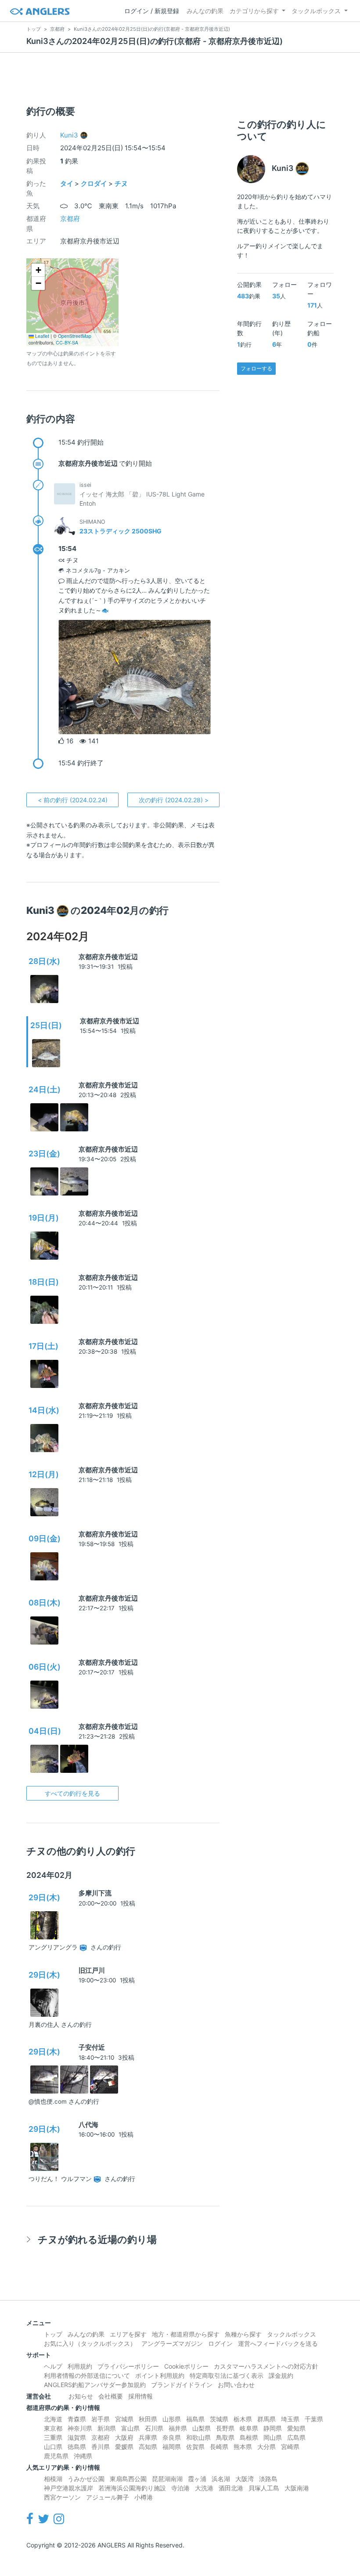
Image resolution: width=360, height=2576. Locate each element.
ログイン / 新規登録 (152, 11)
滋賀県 (77, 2437)
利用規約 (80, 2366)
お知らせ (81, 2396)
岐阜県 (249, 2428)
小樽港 (144, 2497)
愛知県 (296, 2428)
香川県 (101, 2447)
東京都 (53, 2428)
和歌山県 (198, 2437)
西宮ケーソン (62, 2497)
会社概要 (111, 2396)
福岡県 (172, 2447)
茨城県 (219, 2419)
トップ (53, 2334)
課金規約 (281, 2375)
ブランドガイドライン (182, 2385)
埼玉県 (290, 2419)
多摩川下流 (95, 1893)
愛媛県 (124, 2447)
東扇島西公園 (128, 2479)
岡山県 (273, 2437)
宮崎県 (290, 2447)
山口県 (53, 2447)
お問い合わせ (236, 2385)
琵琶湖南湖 (167, 2479)
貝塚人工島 (264, 2488)
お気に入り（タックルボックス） (90, 2343)
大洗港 (204, 2488)
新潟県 (107, 2428)
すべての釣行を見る (72, 1793)
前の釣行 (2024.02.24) (73, 800)
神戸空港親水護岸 (68, 2488)
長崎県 (219, 2447)
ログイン (220, 2343)
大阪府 (124, 2437)
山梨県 (202, 2428)
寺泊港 (180, 2488)
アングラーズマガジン (172, 2343)
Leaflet (41, 336)
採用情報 (140, 2396)
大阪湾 (245, 2479)
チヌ (121, 183)
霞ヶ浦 (197, 2479)
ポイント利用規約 (160, 2375)
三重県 (53, 2437)
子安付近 (92, 2047)
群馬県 (266, 2419)
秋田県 (148, 2419)
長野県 (225, 2428)
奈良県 (172, 2437)
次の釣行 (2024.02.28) (174, 800)
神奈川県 (80, 2428)
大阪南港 (297, 2488)
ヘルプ (53, 2366)
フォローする (256, 368)
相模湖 (53, 2479)
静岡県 (273, 2428)
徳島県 (77, 2447)
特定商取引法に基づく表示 (227, 2375)
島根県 (249, 2437)
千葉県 (314, 2419)
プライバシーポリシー (128, 2366)
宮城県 (124, 2419)
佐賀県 (195, 2447)
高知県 (148, 2447)
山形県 (172, 2419)
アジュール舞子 (108, 2497)
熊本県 (243, 2447)
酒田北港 (231, 2488)
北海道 (53, 2419)
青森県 (77, 2419)
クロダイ (94, 183)
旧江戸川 (92, 1970)
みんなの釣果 (205, 11)
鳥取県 (225, 2437)
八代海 (88, 2125)
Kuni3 (69, 135)
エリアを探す (128, 2334)
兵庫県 (148, 2437)
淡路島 (268, 2479)
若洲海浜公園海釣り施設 (132, 2488)
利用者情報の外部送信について (87, 2375)
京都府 (70, 219)
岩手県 (101, 2419)
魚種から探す (243, 2334)
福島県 (195, 2419)
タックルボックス (316, 11)
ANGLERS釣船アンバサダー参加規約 (95, 2385)
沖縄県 (83, 2456)
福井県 (178, 2428)
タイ (67, 183)
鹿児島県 (56, 2456)
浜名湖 (221, 2479)
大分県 (266, 2447)
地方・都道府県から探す (186, 2334)
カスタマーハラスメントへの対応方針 (266, 2366)
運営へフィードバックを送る (278, 2343)
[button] (38, 270)
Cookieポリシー (186, 2366)
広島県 (296, 2437)
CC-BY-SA (67, 342)
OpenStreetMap (75, 336)
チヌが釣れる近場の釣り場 (97, 2239)
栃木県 (243, 2419)
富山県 (130, 2428)
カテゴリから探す (254, 11)
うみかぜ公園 (86, 2479)
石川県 (154, 2428)
